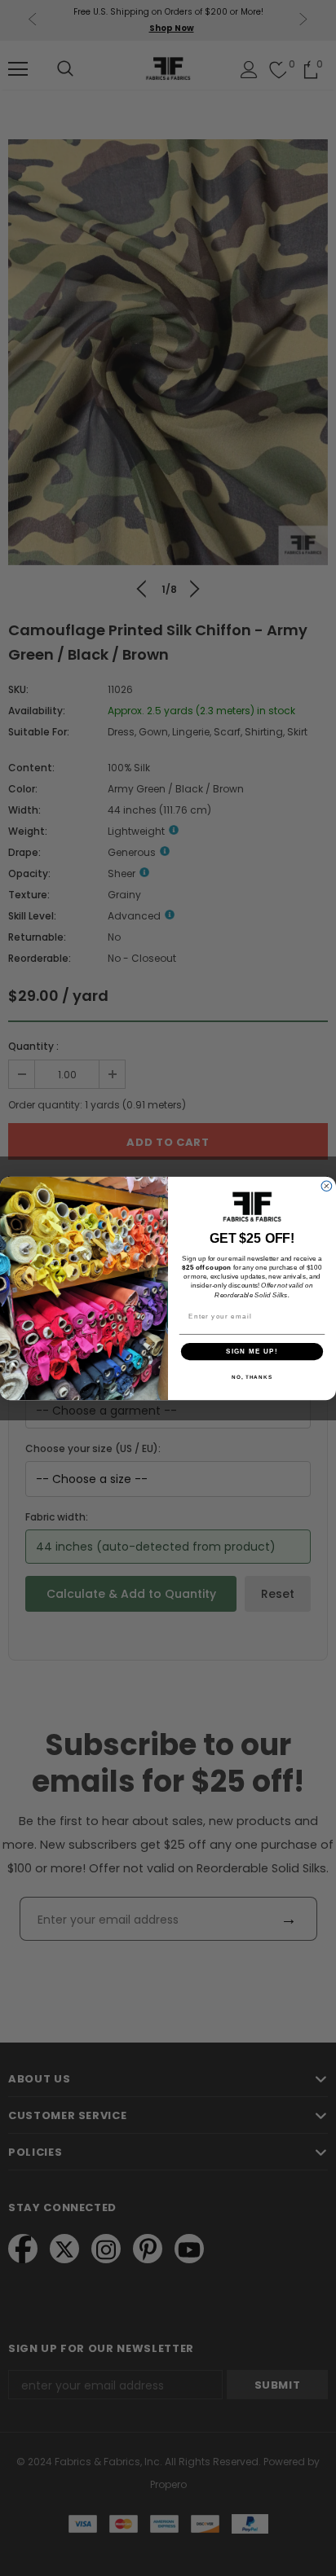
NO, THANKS (252, 1377)
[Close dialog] (327, 1185)
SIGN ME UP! (252, 1351)
